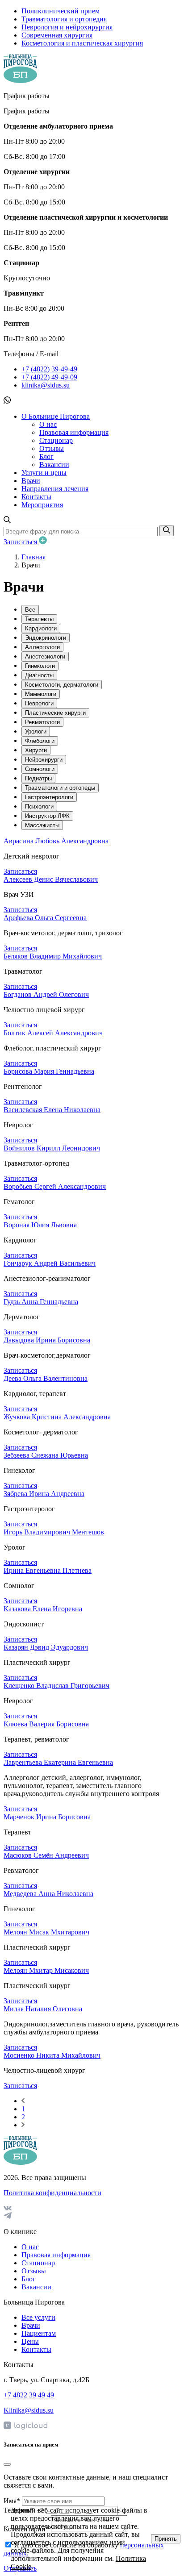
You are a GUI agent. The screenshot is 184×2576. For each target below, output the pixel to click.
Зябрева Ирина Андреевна (44, 1494)
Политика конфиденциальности (52, 2193)
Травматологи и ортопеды (60, 788)
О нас (48, 424)
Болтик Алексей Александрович (53, 1033)
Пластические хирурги (55, 713)
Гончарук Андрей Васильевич (50, 1263)
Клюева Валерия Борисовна (46, 1724)
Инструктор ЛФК (47, 816)
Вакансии (54, 465)
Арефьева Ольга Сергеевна (45, 918)
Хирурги (36, 750)
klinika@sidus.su (46, 385)
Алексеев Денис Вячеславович (51, 879)
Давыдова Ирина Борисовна (47, 1340)
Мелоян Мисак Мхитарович (46, 1932)
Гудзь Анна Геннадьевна (41, 1302)
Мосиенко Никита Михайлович (52, 2055)
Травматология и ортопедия (64, 19)
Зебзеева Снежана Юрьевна (46, 1455)
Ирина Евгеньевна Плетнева (48, 1570)
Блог (46, 456)
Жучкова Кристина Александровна (57, 1417)
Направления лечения (55, 489)
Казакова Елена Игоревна (43, 1609)
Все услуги (38, 2317)
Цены (30, 2341)
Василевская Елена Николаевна (52, 1110)
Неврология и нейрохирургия (67, 27)
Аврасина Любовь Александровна (56, 841)
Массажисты (42, 825)
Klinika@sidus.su (29, 2410)
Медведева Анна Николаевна (48, 1894)
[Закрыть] (7, 2464)
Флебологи (40, 741)
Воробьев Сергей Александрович (55, 1186)
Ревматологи (42, 722)
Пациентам (39, 2333)
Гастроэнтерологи (49, 797)
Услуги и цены (44, 473)
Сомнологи (40, 769)
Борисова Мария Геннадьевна (49, 1071)
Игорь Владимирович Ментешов (54, 1532)
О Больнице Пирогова (56, 416)
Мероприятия (42, 505)
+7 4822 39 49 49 (29, 2395)
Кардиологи (41, 628)
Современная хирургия (57, 35)
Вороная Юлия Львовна (40, 1225)
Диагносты (39, 675)
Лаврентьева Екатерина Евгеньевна (58, 1762)
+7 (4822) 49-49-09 (49, 377)
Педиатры (38, 778)
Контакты (36, 497)
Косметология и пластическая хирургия (82, 43)
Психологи (39, 807)
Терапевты (39, 619)
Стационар (56, 440)
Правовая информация (74, 432)
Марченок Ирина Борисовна (47, 1817)
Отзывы (52, 448)
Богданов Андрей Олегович (46, 994)
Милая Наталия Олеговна (43, 2009)
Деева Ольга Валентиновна (46, 1378)
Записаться (21, 542)
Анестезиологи (45, 657)
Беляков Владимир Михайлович (53, 956)
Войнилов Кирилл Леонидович (52, 1148)
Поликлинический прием (61, 11)
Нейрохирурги (44, 760)
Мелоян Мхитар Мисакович (46, 1970)
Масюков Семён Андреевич (46, 1855)
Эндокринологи (46, 638)
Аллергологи (42, 647)
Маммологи (41, 694)
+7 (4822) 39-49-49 (49, 369)
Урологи (36, 732)
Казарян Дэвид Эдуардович (46, 1647)
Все (30, 610)
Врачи (31, 481)
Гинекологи (40, 666)
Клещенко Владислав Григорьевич (56, 1686)
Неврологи (39, 703)
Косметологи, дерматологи (62, 685)
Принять (166, 2539)
